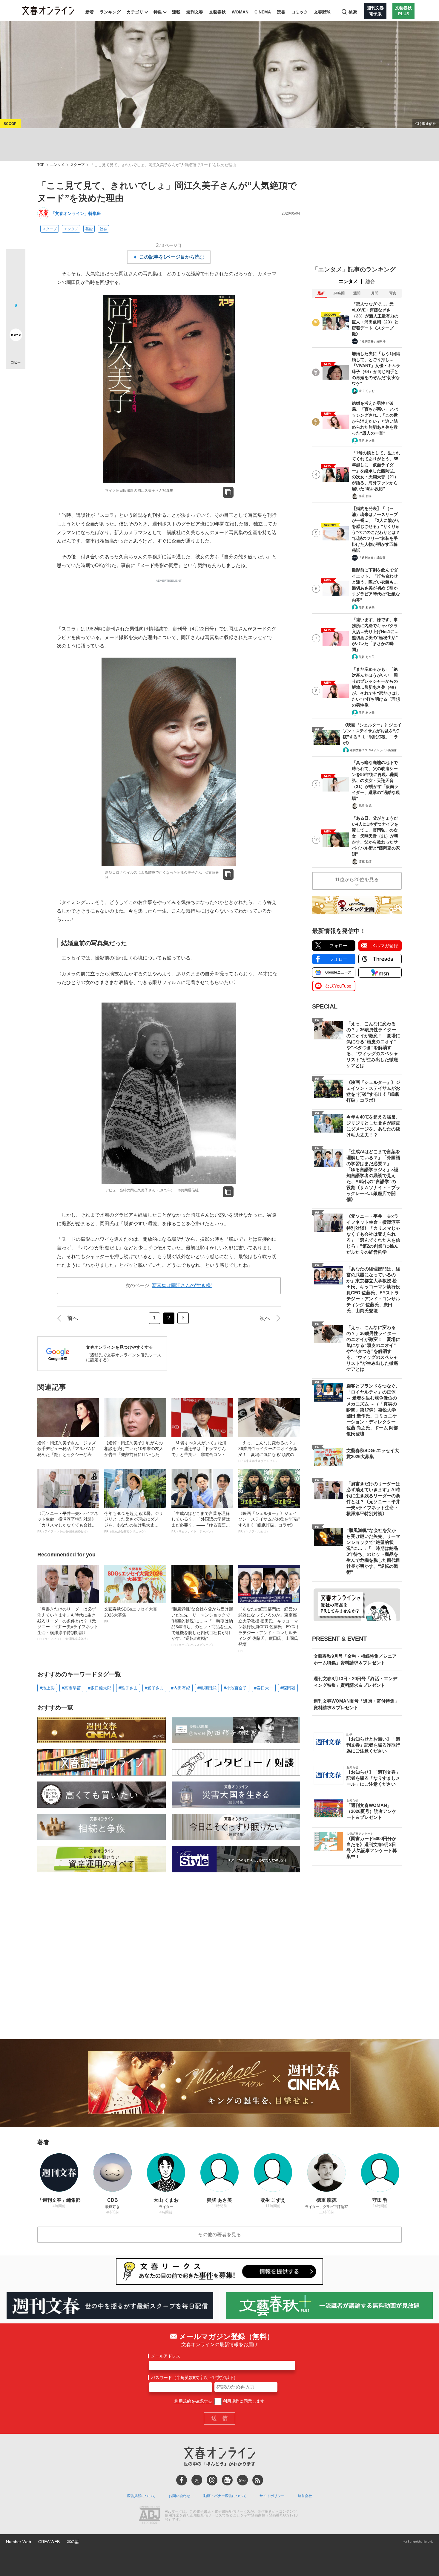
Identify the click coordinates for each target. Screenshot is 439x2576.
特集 (158, 12)
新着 (90, 12)
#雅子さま (128, 1688)
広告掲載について (141, 2496)
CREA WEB (49, 2542)
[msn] (242, 2480)
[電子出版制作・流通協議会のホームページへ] (150, 2516)
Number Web (19, 2542)
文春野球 (322, 12)
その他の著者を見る (219, 2234)
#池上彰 (47, 1688)
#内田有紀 (181, 1688)
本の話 (73, 2542)
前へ (73, 1318)
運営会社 (305, 2496)
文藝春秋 (217, 12)
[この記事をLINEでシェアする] (16, 318)
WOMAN (240, 12)
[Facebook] (182, 2480)
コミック (300, 12)
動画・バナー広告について (225, 2496)
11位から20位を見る (357, 880)
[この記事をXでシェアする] (16, 261)
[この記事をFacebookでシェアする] (16, 279)
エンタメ (57, 165)
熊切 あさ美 (367, 440)
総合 (370, 281)
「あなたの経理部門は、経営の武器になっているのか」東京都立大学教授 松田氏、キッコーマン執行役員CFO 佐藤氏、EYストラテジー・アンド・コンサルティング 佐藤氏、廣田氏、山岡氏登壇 (269, 1629)
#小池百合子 (235, 1688)
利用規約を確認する (193, 2401)
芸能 (89, 229)
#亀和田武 (207, 1688)
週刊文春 (195, 12)
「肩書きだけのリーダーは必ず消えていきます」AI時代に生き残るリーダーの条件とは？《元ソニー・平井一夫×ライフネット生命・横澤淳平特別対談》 (68, 1624)
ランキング (110, 12)
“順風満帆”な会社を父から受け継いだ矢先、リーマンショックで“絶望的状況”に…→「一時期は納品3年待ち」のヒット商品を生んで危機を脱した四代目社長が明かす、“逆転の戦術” (202, 1627)
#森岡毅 (288, 1688)
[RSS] (258, 2480)
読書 (281, 12)
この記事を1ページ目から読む (172, 257)
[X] (197, 2480)
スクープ (77, 165)
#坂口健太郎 (100, 1688)
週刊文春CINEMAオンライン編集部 (373, 750)
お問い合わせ (179, 2496)
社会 (103, 229)
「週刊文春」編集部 (372, 341)
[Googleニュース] (227, 2480)
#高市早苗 (71, 1688)
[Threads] (212, 2480)
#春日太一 (264, 1688)
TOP (41, 165)
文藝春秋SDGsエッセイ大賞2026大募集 (131, 1615)
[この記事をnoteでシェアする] (16, 336)
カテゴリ (135, 12)
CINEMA (263, 12)
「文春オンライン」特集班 (76, 213)
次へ (265, 1318)
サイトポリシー (272, 2496)
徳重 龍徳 (365, 496)
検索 (353, 12)
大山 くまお (367, 391)
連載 (176, 12)
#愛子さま (154, 1688)
